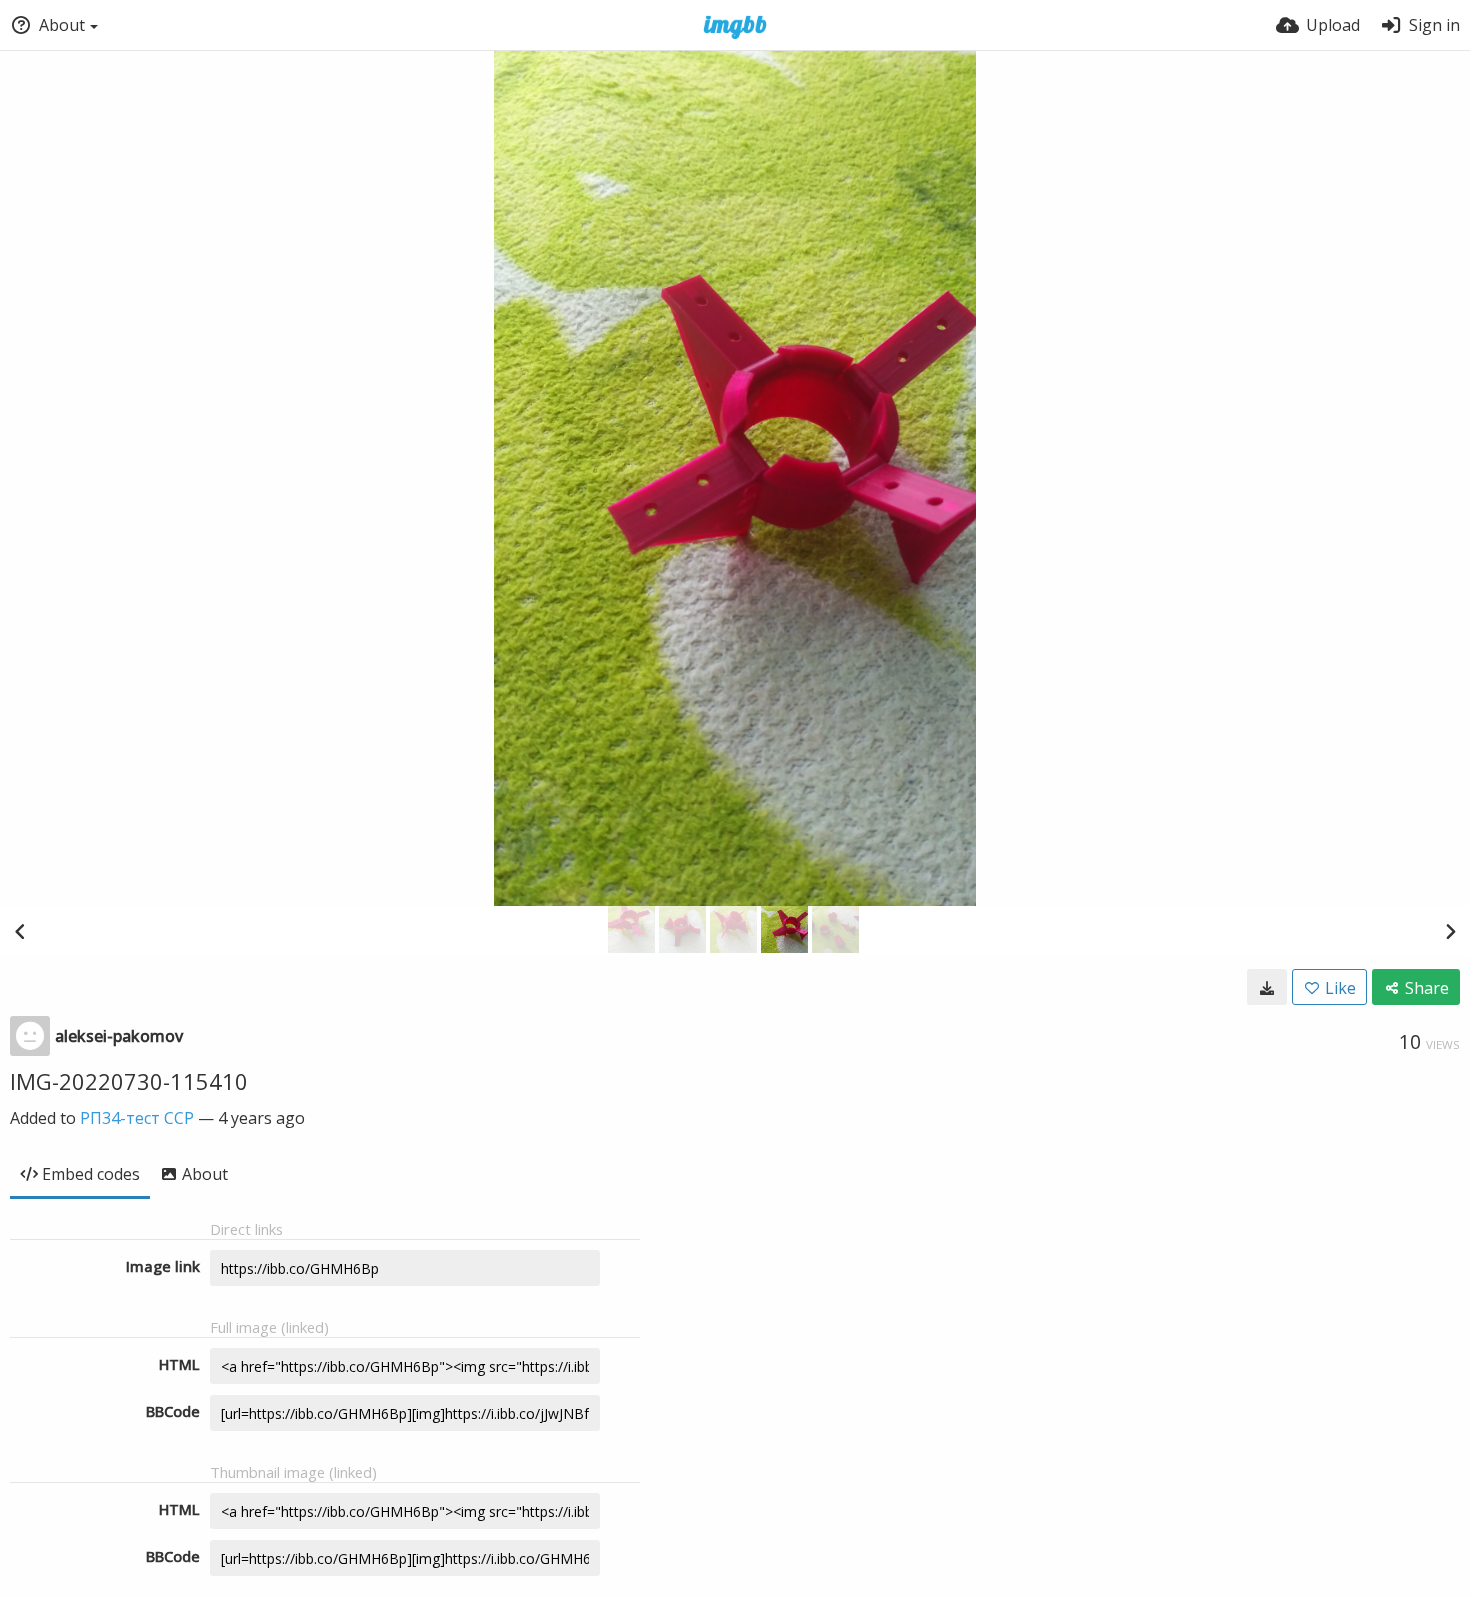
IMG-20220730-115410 (129, 1081)
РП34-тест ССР (137, 1118)
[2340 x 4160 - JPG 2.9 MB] (1267, 987)
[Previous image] (20, 931)
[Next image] (1450, 931)
